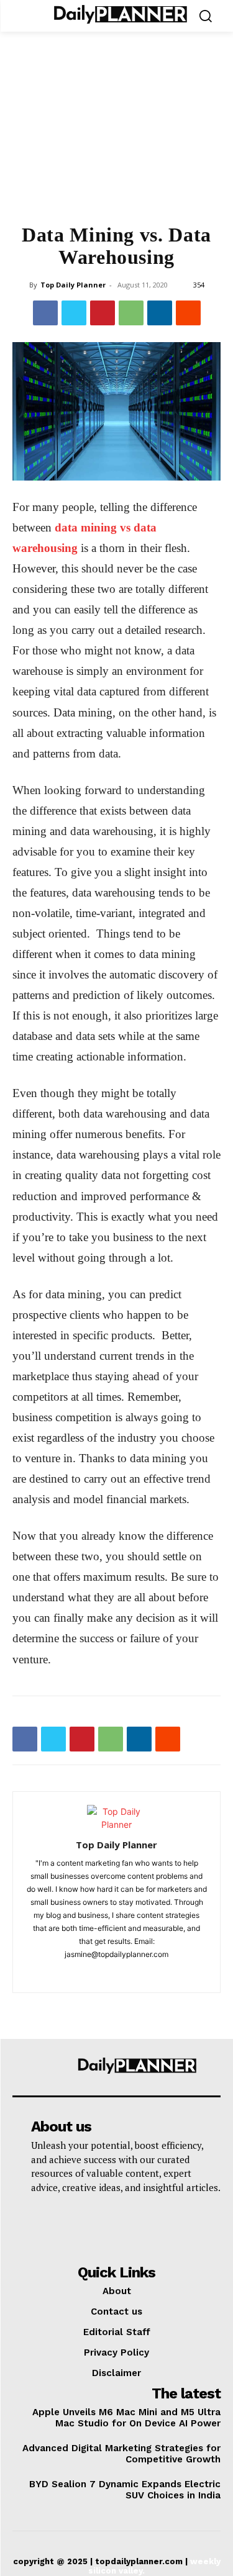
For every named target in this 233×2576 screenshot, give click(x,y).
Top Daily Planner (73, 285)
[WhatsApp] (131, 313)
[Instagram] (116, 1975)
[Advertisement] (116, 135)
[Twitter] (74, 313)
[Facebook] (45, 313)
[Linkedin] (160, 313)
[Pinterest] (103, 313)
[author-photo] (117, 1824)
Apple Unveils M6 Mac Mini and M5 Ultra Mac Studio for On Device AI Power (126, 2418)
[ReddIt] (188, 313)
